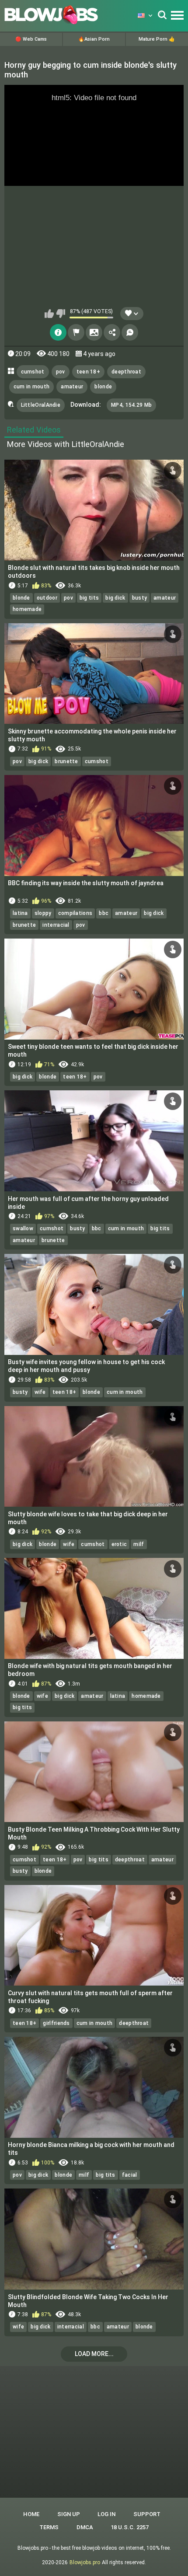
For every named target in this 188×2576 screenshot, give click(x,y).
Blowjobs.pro (85, 2562)
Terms (49, 2527)
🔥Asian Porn (94, 39)
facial (130, 2175)
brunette (66, 761)
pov (61, 372)
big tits (89, 598)
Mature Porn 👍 (157, 39)
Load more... (94, 2354)
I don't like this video (61, 314)
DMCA (85, 2527)
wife (40, 1392)
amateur (72, 387)
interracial (56, 925)
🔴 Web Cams (31, 39)
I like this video (49, 314)
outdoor (47, 598)
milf (139, 1544)
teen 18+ (88, 372)
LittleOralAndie (41, 405)
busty (140, 598)
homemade (27, 609)
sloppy (43, 913)
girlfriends (56, 2023)
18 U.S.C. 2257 (130, 2527)
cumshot (33, 372)
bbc (104, 913)
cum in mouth (32, 387)
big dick (115, 598)
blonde (103, 387)
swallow (23, 1229)
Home (31, 2514)
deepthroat (126, 372)
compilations (75, 913)
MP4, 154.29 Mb (131, 405)
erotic (119, 1544)
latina (20, 913)
